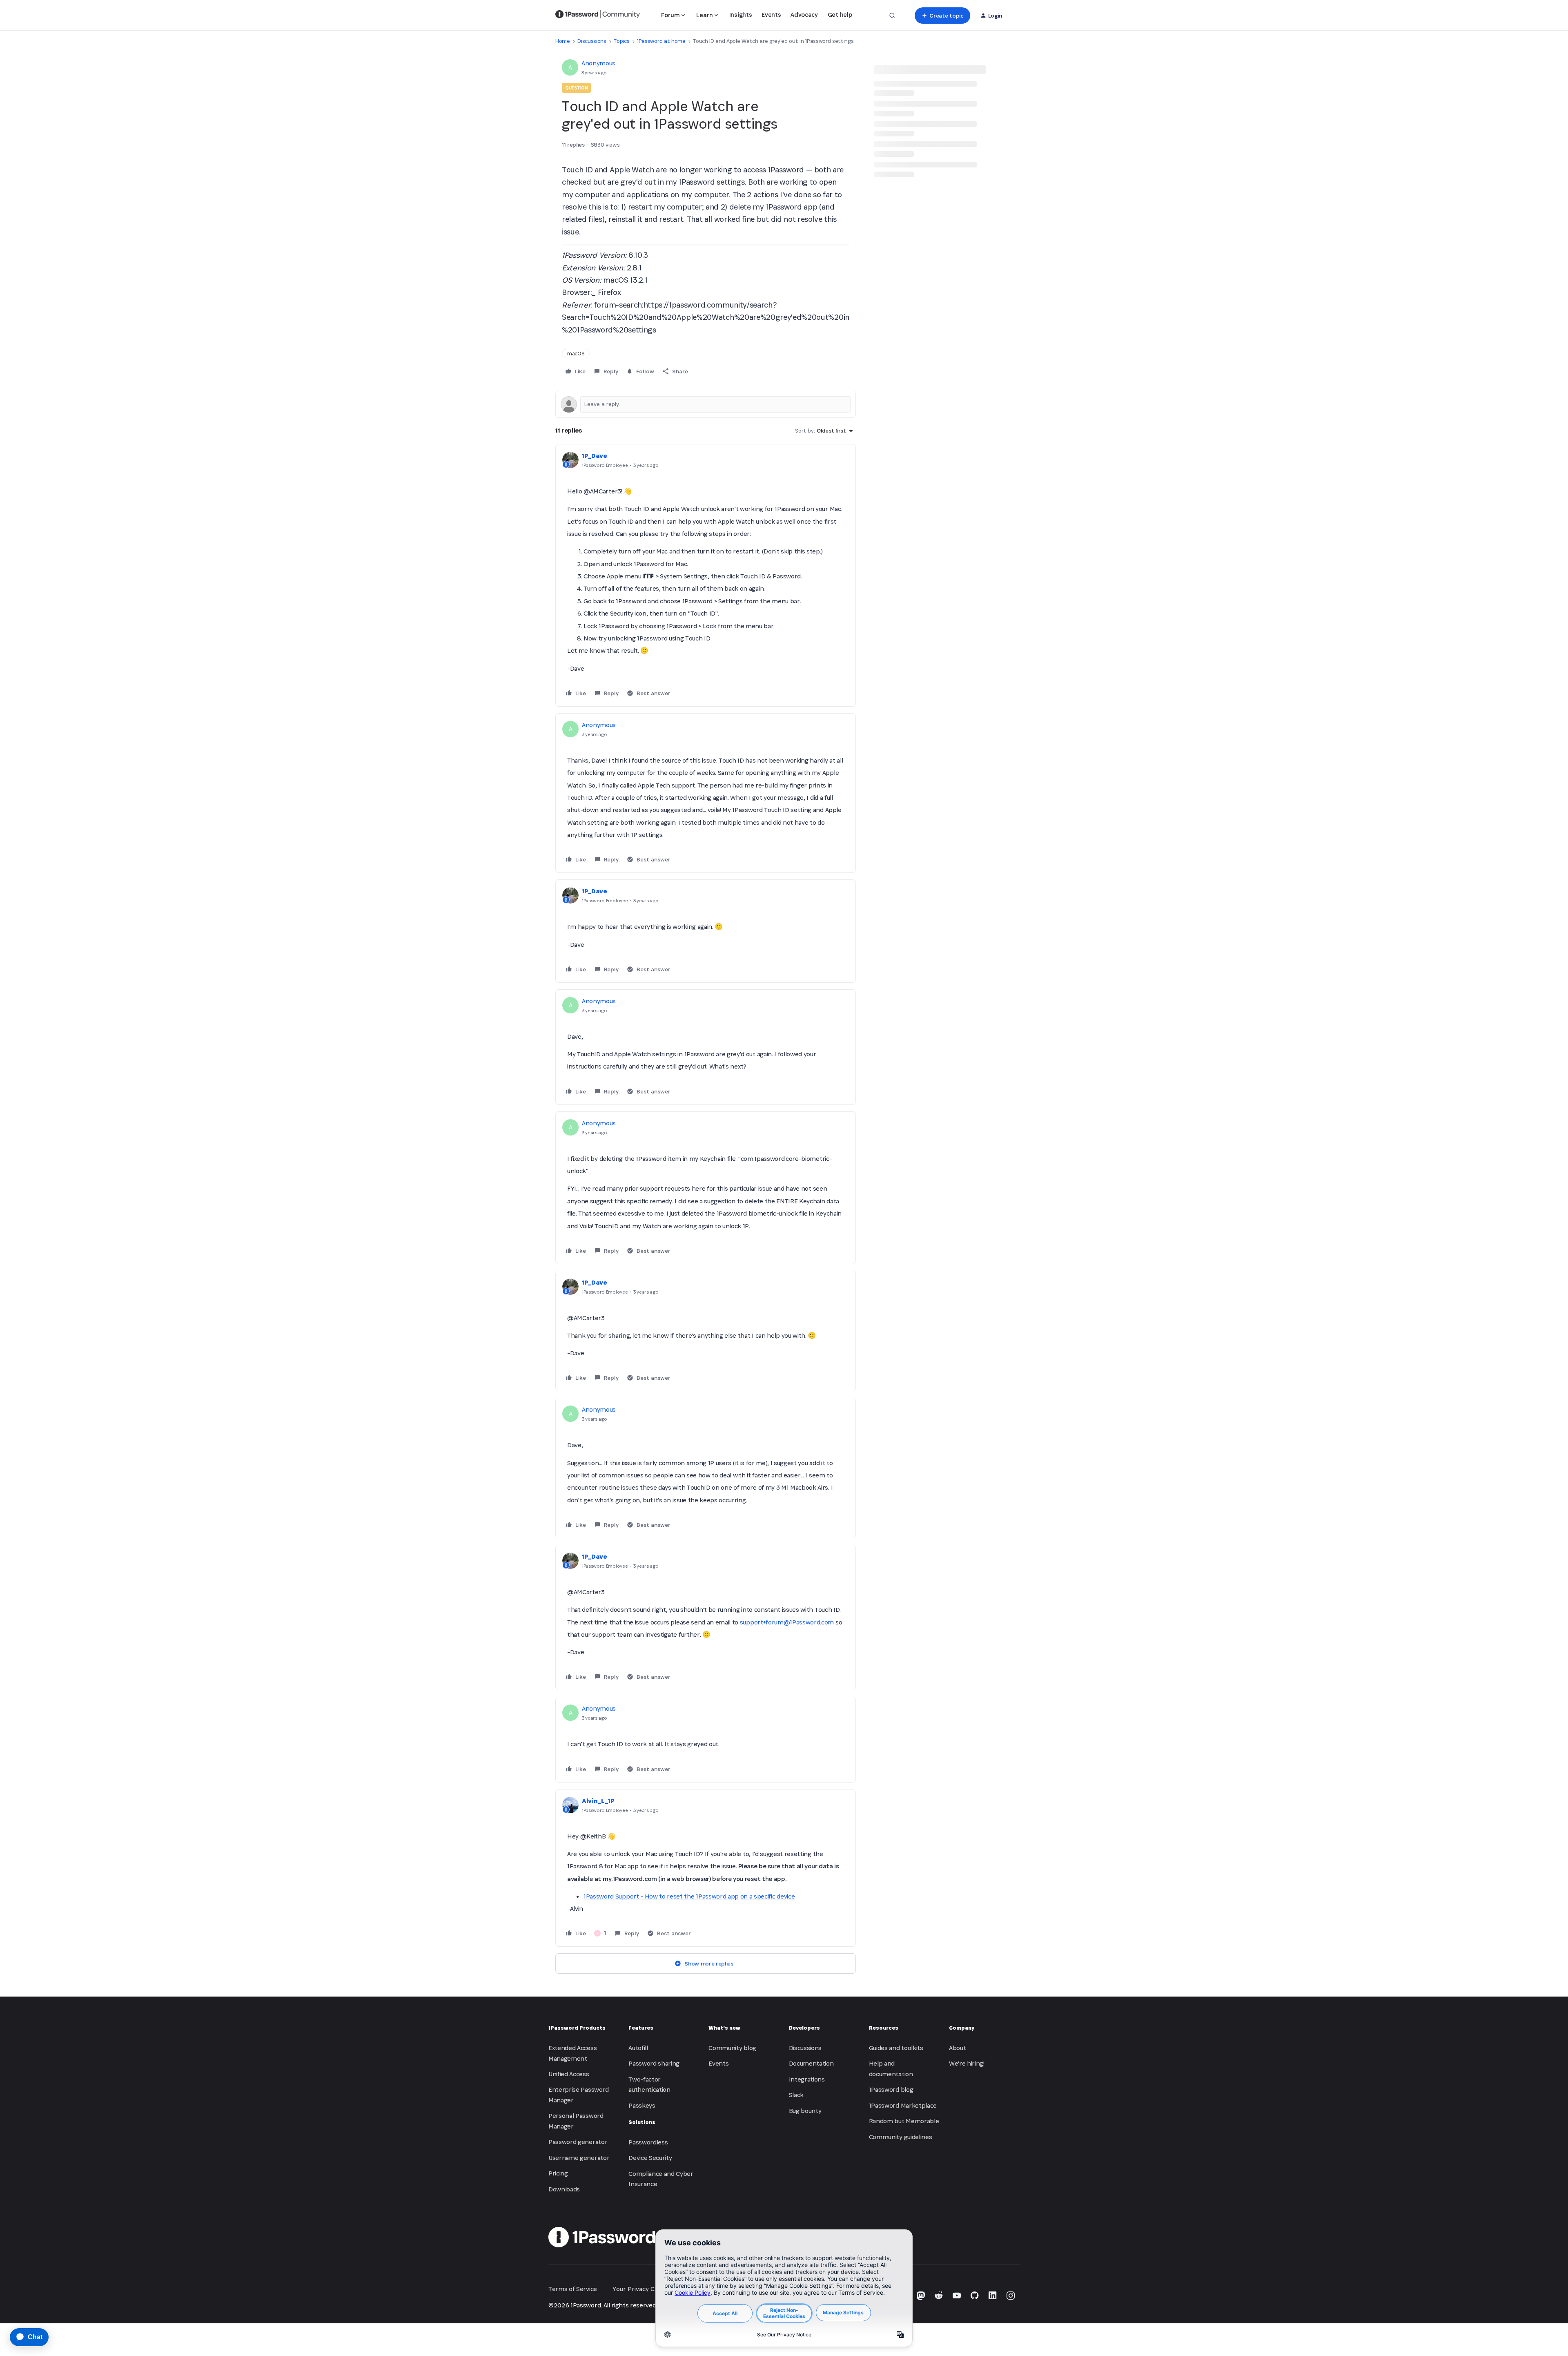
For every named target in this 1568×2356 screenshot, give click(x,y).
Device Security (650, 2158)
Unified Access (569, 2074)
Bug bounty (805, 2111)
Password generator (578, 2142)
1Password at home (661, 41)
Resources (884, 2028)
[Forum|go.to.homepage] (598, 16)
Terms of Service (573, 2289)
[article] (706, 575)
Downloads (564, 2189)
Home (563, 41)
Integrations (807, 2079)
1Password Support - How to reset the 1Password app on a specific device (689, 1896)
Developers (804, 2028)
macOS (576, 354)
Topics (621, 41)
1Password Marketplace (903, 2105)
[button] (942, 16)
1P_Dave (595, 456)
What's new (724, 2028)
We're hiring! (967, 2063)
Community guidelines (901, 2137)
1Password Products (577, 2028)
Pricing (558, 2173)
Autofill (638, 2048)
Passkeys (642, 2105)
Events (771, 15)
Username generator (579, 2158)
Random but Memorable (904, 2121)
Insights (741, 15)
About (957, 2048)
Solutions (642, 2122)
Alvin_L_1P (598, 1801)
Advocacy (804, 15)
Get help (840, 15)
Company (962, 2028)
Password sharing (654, 2063)
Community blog (732, 2048)
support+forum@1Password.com (787, 1622)
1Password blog (891, 2089)
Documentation (811, 2063)
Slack (796, 2095)
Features (641, 2028)
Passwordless (648, 2142)
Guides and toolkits (896, 2048)
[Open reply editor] (706, 404)
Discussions (592, 41)
